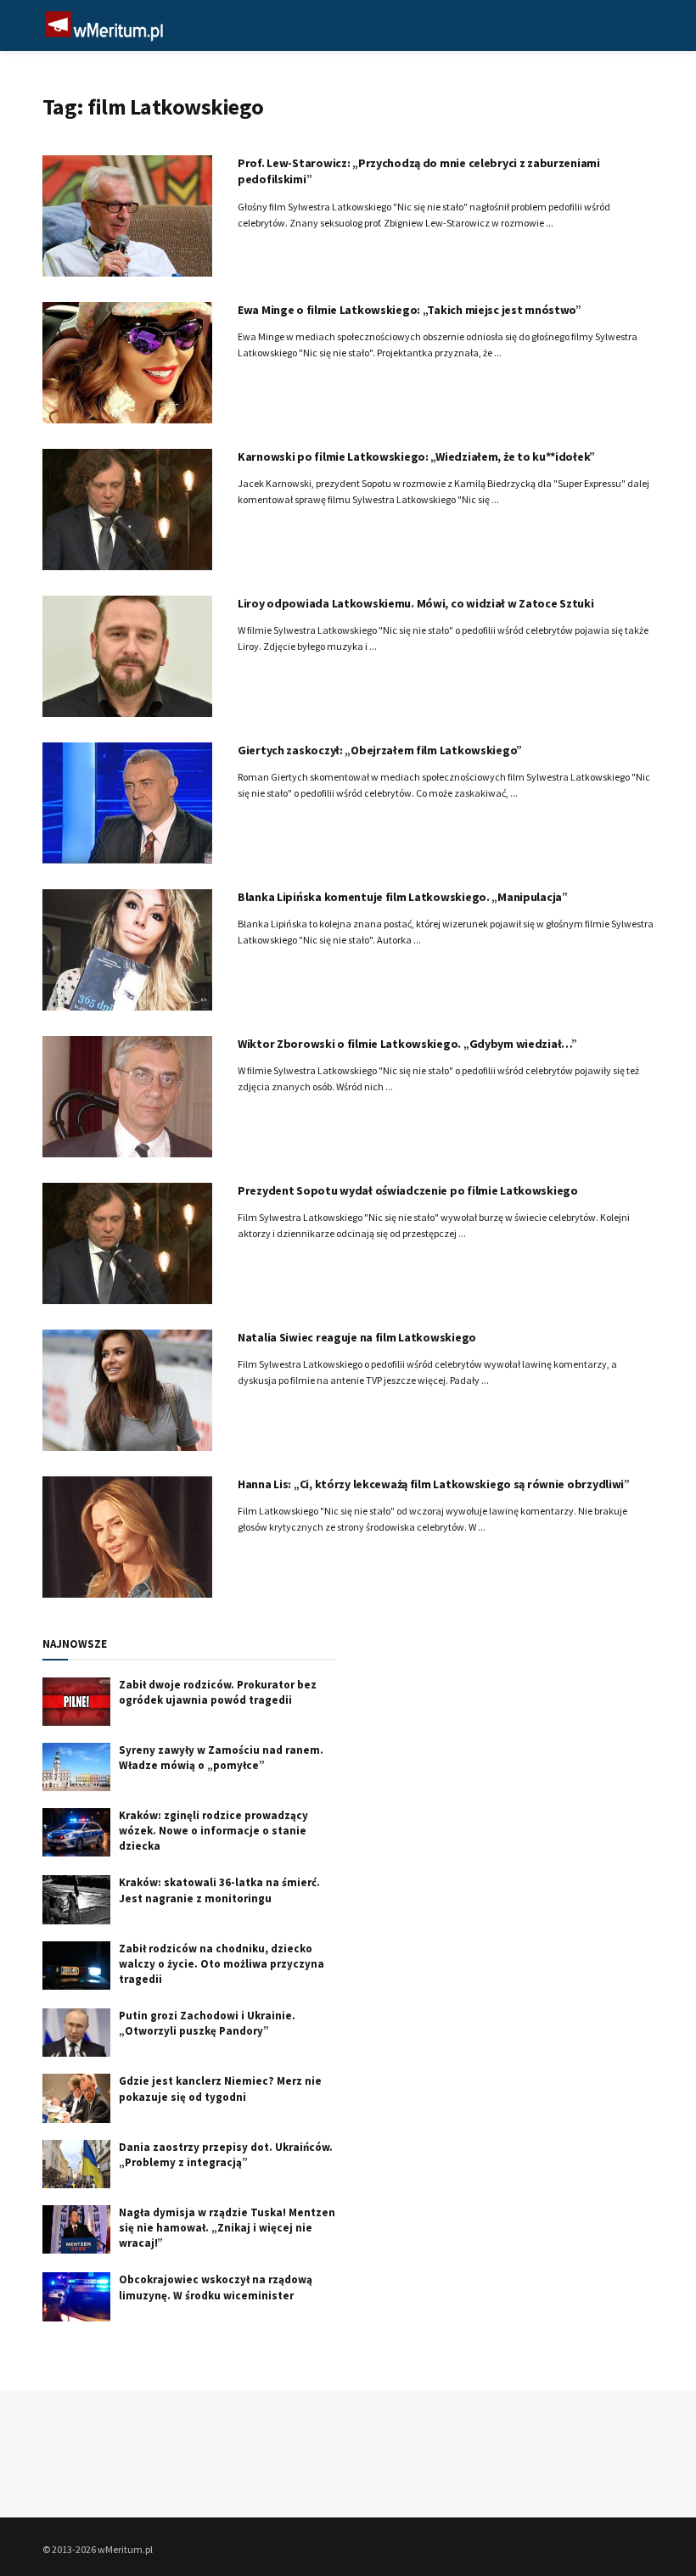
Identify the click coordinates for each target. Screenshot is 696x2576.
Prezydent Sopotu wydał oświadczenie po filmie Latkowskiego (408, 1190)
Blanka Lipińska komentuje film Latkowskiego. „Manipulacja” (403, 897)
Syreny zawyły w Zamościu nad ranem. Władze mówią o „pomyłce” (221, 1758)
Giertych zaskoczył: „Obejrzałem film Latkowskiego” (380, 750)
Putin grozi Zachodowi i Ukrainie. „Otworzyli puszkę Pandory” (207, 2023)
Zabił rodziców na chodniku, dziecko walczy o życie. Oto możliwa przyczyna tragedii (222, 1964)
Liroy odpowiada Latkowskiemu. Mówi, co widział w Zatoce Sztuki (416, 603)
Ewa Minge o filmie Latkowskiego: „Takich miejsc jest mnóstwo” (410, 310)
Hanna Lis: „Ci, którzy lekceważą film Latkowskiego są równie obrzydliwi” (434, 1484)
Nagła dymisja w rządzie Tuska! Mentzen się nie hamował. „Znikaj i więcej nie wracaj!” (227, 2228)
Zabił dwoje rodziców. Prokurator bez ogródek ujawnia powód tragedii (218, 1692)
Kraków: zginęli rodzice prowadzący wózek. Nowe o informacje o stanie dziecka (213, 1831)
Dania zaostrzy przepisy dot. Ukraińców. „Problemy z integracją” (226, 2155)
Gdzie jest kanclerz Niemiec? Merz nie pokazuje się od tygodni (220, 2089)
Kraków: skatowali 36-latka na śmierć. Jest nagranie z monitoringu (219, 1890)
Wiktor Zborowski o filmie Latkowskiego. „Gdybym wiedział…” (407, 1044)
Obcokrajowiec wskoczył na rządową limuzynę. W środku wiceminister (216, 2287)
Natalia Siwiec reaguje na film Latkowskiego (357, 1337)
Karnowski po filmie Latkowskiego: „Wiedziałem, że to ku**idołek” (416, 456)
